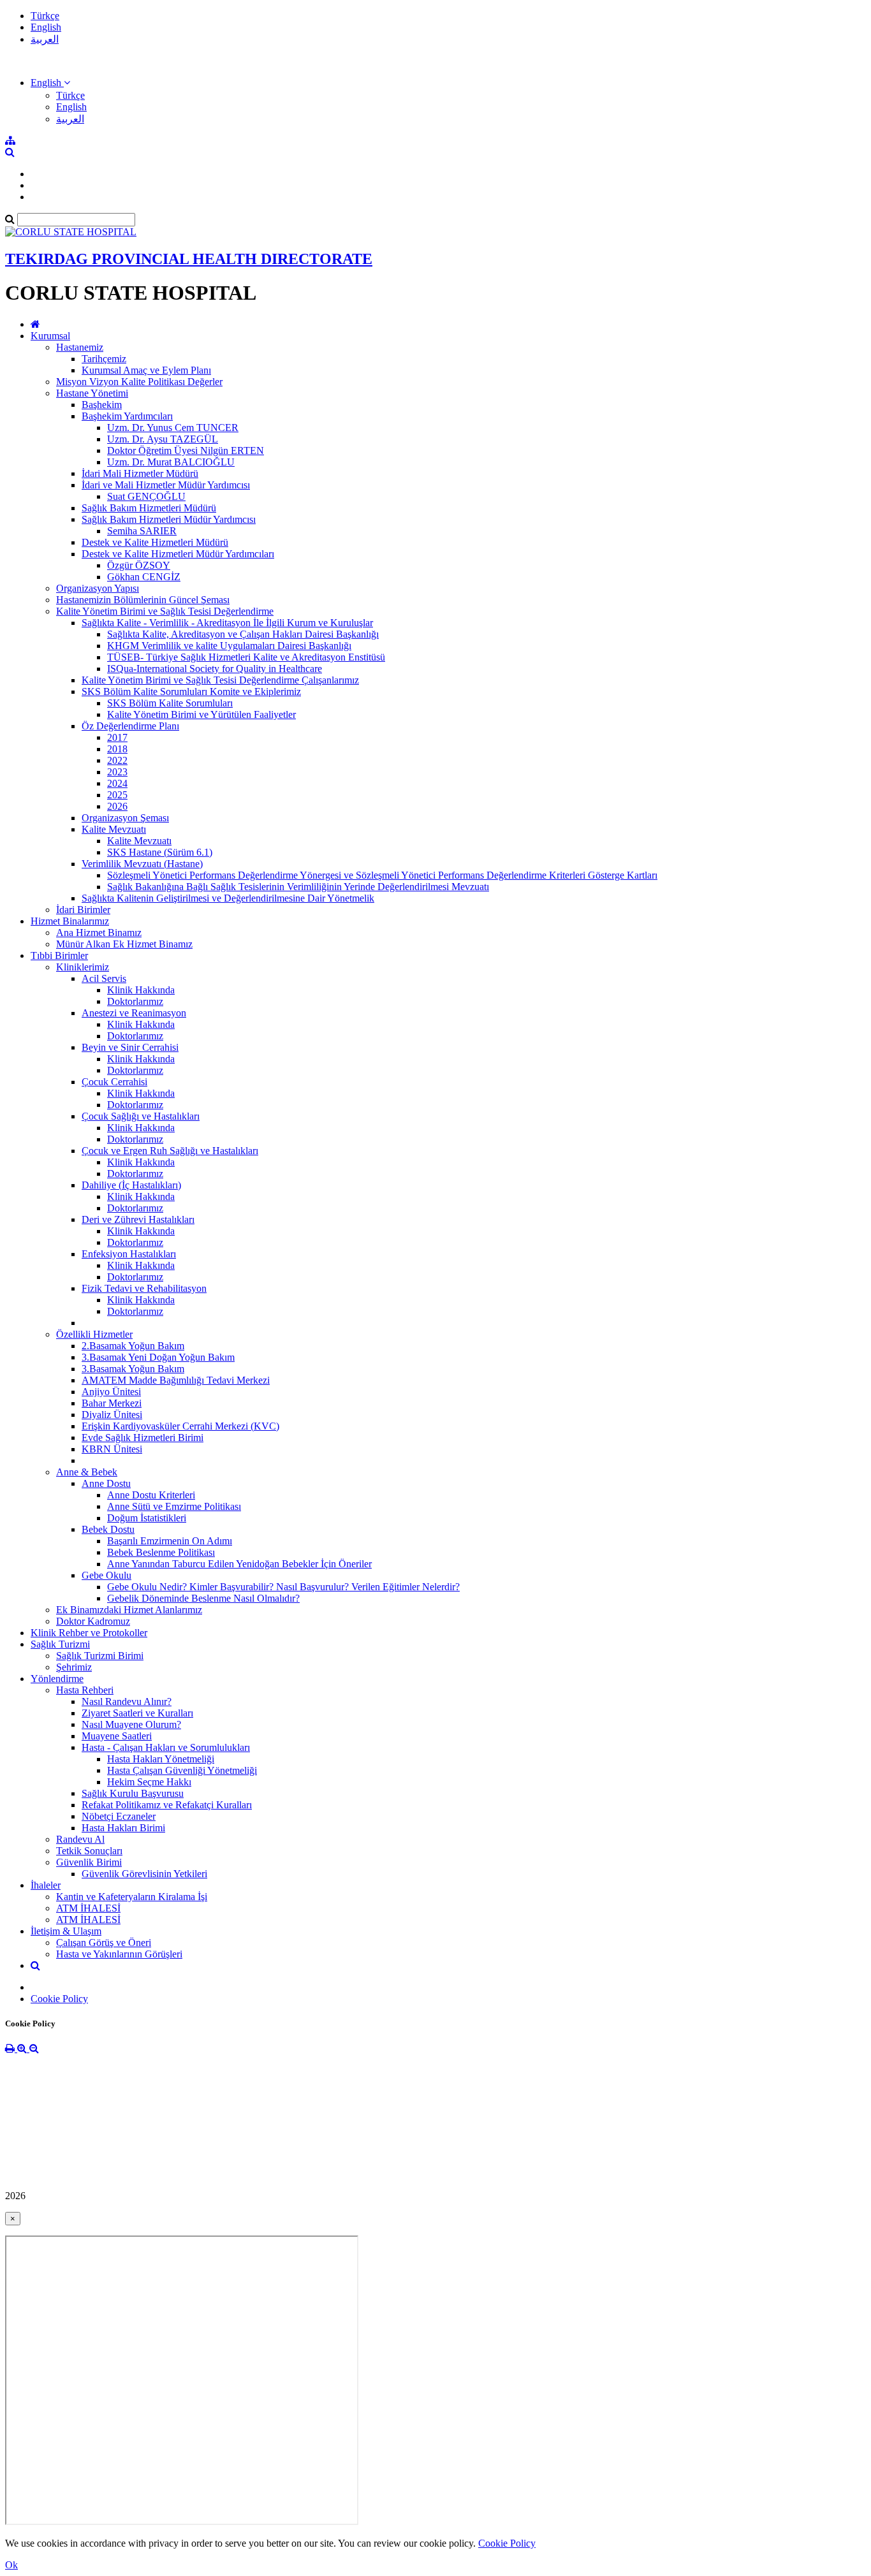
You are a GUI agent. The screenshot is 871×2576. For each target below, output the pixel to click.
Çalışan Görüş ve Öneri (104, 1943)
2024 (117, 783)
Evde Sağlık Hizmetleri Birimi (143, 1438)
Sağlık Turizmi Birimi (100, 1656)
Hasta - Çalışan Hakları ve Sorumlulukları (166, 1747)
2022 (117, 760)
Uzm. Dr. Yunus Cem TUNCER (173, 428)
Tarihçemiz (104, 359)
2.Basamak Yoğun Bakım (133, 1346)
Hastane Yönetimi (92, 393)
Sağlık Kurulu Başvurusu (133, 1793)
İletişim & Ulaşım (66, 1931)
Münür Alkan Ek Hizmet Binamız (124, 944)
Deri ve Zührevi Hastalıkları (138, 1219)
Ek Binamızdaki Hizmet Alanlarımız (129, 1610)
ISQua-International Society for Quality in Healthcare (215, 669)
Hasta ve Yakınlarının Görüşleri (119, 1954)
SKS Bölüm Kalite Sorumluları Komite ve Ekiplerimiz (191, 692)
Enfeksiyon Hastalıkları (129, 1254)
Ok (11, 2565)
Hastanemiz (80, 347)
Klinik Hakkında (141, 990)
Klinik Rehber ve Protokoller (89, 1633)
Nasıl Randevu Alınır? (127, 1701)
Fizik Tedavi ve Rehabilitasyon (144, 1288)
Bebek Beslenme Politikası (161, 1552)
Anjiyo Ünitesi (111, 1392)
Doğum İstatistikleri (147, 1518)
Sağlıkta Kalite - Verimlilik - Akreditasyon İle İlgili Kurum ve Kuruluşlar (227, 623)
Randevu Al (80, 1839)
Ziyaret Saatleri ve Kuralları (137, 1713)
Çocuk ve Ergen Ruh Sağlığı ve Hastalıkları (170, 1151)
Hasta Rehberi (85, 1690)
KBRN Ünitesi (112, 1449)
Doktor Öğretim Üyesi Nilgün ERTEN (186, 450)
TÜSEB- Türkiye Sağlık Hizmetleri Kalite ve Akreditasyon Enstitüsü (246, 657)
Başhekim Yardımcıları (127, 416)
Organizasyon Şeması (125, 818)
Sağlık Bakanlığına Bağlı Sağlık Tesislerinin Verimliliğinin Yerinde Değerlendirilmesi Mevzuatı (298, 887)
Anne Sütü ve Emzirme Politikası (174, 1506)
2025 (117, 795)
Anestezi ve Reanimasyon (134, 1013)
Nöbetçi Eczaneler (119, 1816)
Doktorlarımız (135, 1001)
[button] (50, 83)
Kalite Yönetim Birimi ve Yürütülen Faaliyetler (201, 714)
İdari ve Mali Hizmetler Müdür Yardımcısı (166, 485)
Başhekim (102, 405)
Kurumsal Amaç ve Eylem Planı (146, 370)
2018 (117, 749)
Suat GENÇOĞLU (146, 496)
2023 (117, 772)
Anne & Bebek (87, 1472)
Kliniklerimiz (83, 967)
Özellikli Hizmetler (94, 1334)
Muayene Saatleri (117, 1736)
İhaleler (46, 1885)
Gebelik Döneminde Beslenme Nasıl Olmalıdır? (203, 1598)
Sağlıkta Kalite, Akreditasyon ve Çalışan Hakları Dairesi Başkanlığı (243, 634)
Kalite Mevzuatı (114, 829)
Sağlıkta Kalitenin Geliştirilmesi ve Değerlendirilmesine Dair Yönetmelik (228, 898)
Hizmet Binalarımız (70, 921)
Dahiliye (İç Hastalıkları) (131, 1185)
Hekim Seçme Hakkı (149, 1782)
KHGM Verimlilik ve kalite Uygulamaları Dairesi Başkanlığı (229, 646)
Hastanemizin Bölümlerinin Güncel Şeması (143, 600)
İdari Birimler (83, 910)
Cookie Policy (59, 1999)
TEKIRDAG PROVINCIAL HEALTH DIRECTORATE (189, 259)
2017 (117, 737)
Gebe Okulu (106, 1575)
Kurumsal (50, 336)
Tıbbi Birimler (59, 955)
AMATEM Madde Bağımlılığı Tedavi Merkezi (176, 1380)
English (46, 27)
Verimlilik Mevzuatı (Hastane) (142, 864)
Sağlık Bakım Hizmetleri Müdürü (149, 508)
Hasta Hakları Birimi (123, 1828)
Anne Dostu (106, 1483)
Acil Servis (104, 978)
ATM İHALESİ (88, 1908)
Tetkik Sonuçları (89, 1851)
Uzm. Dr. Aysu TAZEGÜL (163, 439)
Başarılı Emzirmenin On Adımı (170, 1541)
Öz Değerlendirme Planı (130, 726)
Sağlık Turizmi (60, 1644)
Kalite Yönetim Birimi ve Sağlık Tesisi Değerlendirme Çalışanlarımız (220, 680)
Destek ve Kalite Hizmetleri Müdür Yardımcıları (178, 554)
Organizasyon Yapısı (98, 588)
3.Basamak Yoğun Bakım (133, 1369)
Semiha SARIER (142, 531)
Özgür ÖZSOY (139, 565)
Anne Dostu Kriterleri (151, 1495)
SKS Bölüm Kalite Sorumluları (170, 703)
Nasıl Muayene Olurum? (131, 1724)
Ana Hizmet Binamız (99, 933)
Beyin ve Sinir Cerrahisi (130, 1047)
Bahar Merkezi (112, 1403)
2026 (117, 806)
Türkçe (45, 16)
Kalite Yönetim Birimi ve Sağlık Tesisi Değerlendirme (165, 611)
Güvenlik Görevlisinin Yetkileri (144, 1874)
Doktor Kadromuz (93, 1621)
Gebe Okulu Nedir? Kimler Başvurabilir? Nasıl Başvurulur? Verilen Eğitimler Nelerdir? (283, 1587)
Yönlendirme (57, 1679)
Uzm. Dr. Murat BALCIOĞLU (171, 462)
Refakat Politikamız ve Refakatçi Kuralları (167, 1805)
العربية (45, 39)
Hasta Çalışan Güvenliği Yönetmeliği (182, 1770)
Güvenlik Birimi (89, 1862)
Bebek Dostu (108, 1529)
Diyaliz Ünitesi (112, 1415)
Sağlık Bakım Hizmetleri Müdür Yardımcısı (169, 519)
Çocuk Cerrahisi (114, 1082)
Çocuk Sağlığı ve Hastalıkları (141, 1116)
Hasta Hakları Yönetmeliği (161, 1759)
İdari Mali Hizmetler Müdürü (140, 473)
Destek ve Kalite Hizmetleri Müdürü (155, 542)
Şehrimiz (74, 1667)
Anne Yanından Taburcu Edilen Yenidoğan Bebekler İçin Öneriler (239, 1564)
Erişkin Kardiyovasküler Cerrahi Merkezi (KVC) (180, 1426)
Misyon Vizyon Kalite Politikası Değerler (139, 382)
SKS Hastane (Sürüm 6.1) (160, 852)
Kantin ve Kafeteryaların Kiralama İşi (132, 1897)
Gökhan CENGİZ (144, 577)
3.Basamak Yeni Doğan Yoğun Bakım (158, 1357)
